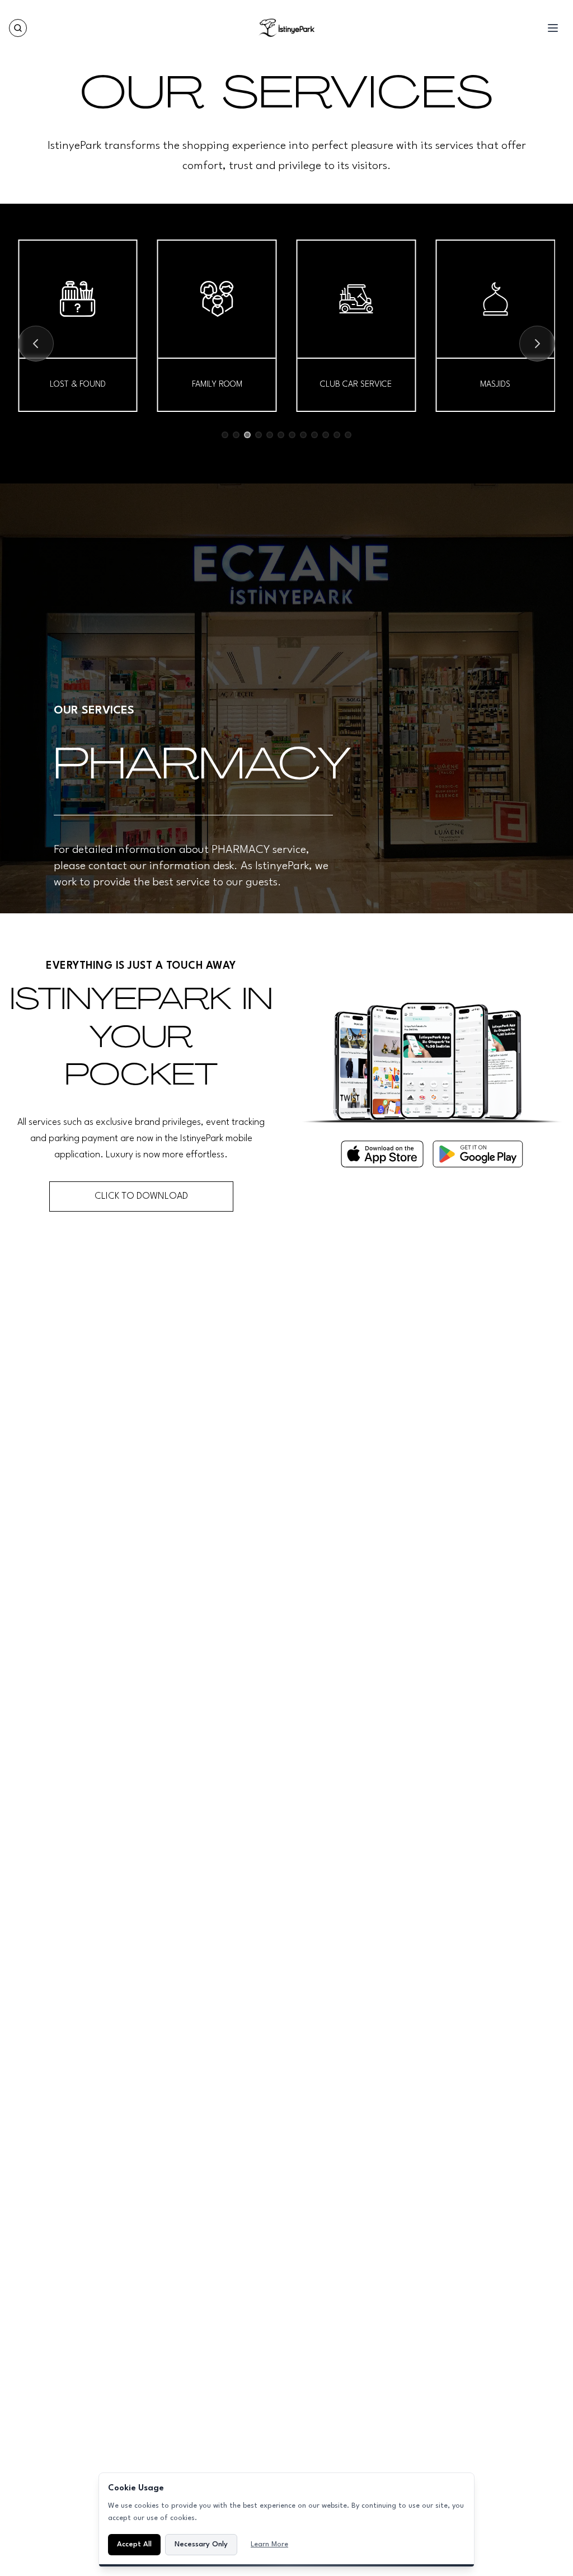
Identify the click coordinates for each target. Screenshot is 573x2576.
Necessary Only (201, 2544)
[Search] (18, 28)
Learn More (269, 2544)
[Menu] (553, 28)
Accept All (134, 2544)
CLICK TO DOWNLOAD (141, 1196)
